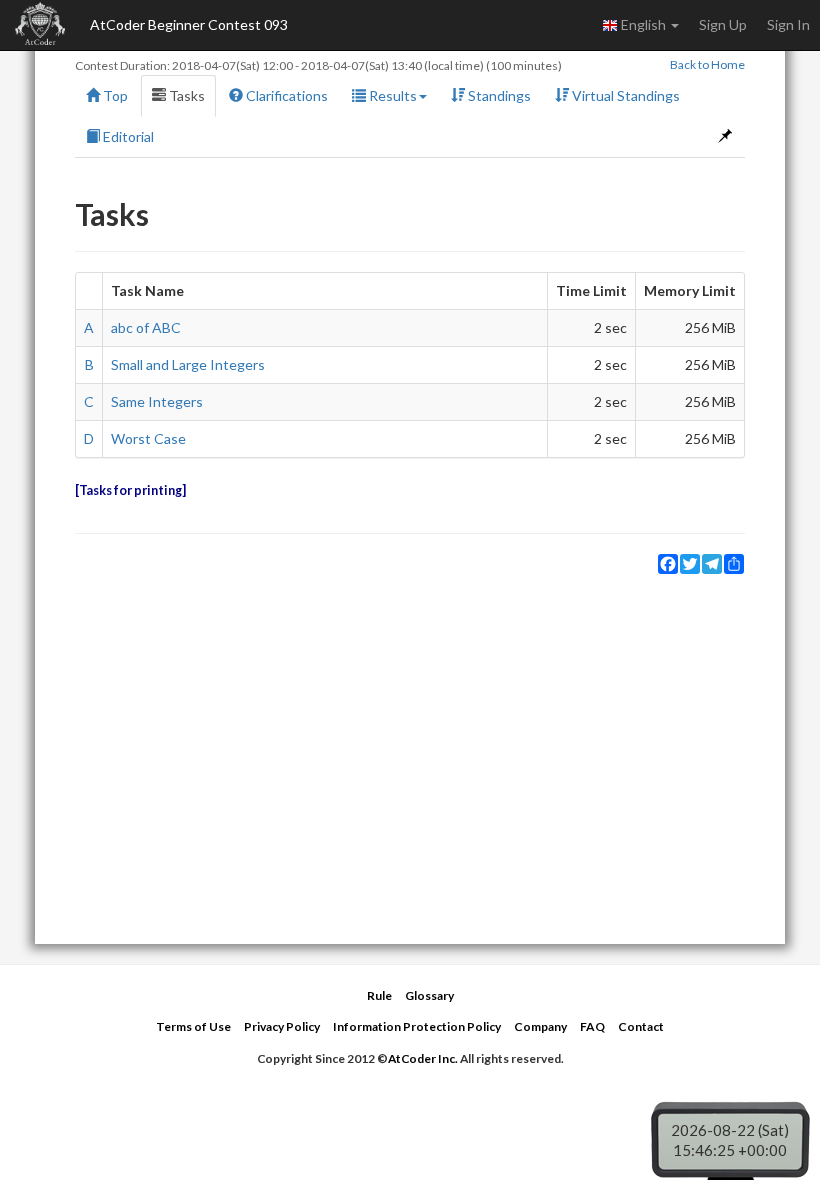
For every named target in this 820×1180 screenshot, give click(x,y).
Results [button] (391, 95)
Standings (498, 95)
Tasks (185, 95)
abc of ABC (146, 327)
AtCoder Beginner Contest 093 (189, 24)
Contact (641, 1026)
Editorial (127, 136)
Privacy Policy (282, 1026)
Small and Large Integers (188, 364)
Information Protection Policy (417, 1026)
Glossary (429, 995)
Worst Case (148, 438)
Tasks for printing (130, 490)
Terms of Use (193, 1026)
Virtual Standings (624, 95)
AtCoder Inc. (423, 1058)
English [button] (643, 24)
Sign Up (723, 24)
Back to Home (707, 64)
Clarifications (285, 95)
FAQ (592, 1026)
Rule (379, 995)
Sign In (788, 24)
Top (114, 95)
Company (540, 1026)
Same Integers (157, 401)
